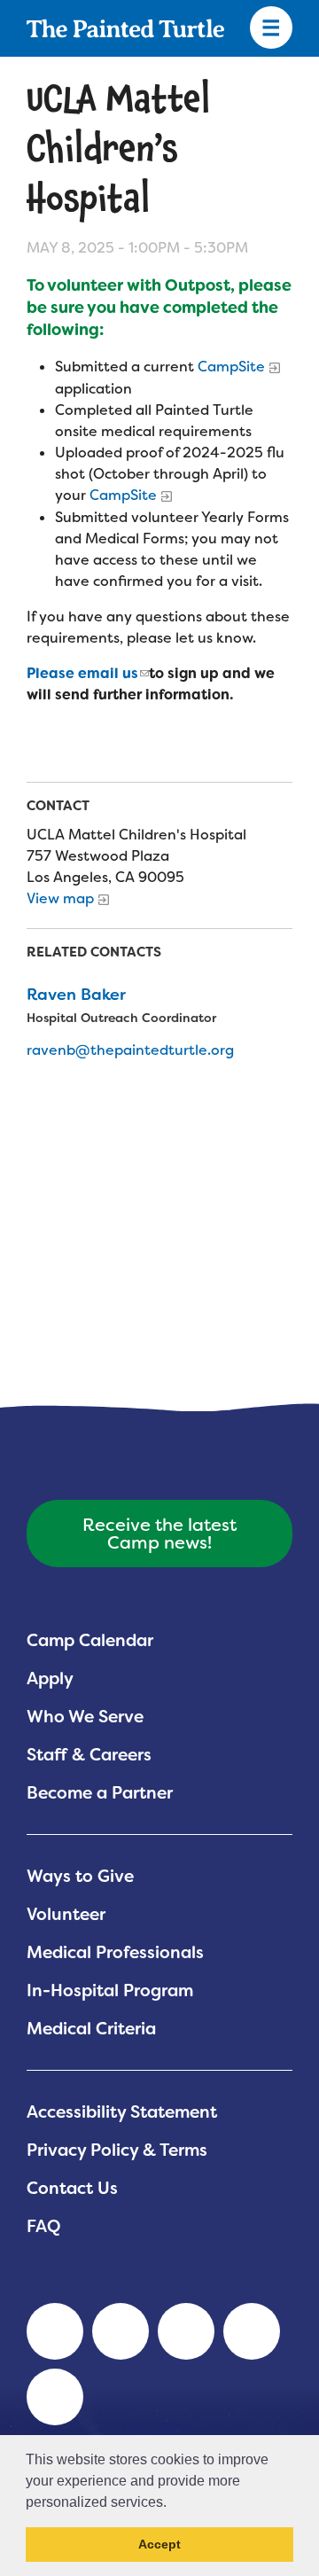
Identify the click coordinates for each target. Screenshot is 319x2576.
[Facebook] (186, 2331)
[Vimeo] (252, 2331)
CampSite (231, 367)
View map (60, 898)
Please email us (82, 673)
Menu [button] (271, 28)
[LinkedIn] (55, 2331)
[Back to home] (125, 28)
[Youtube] (121, 2331)
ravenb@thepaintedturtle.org (130, 1050)
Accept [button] (159, 2544)
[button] (173, 2503)
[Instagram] (55, 2397)
